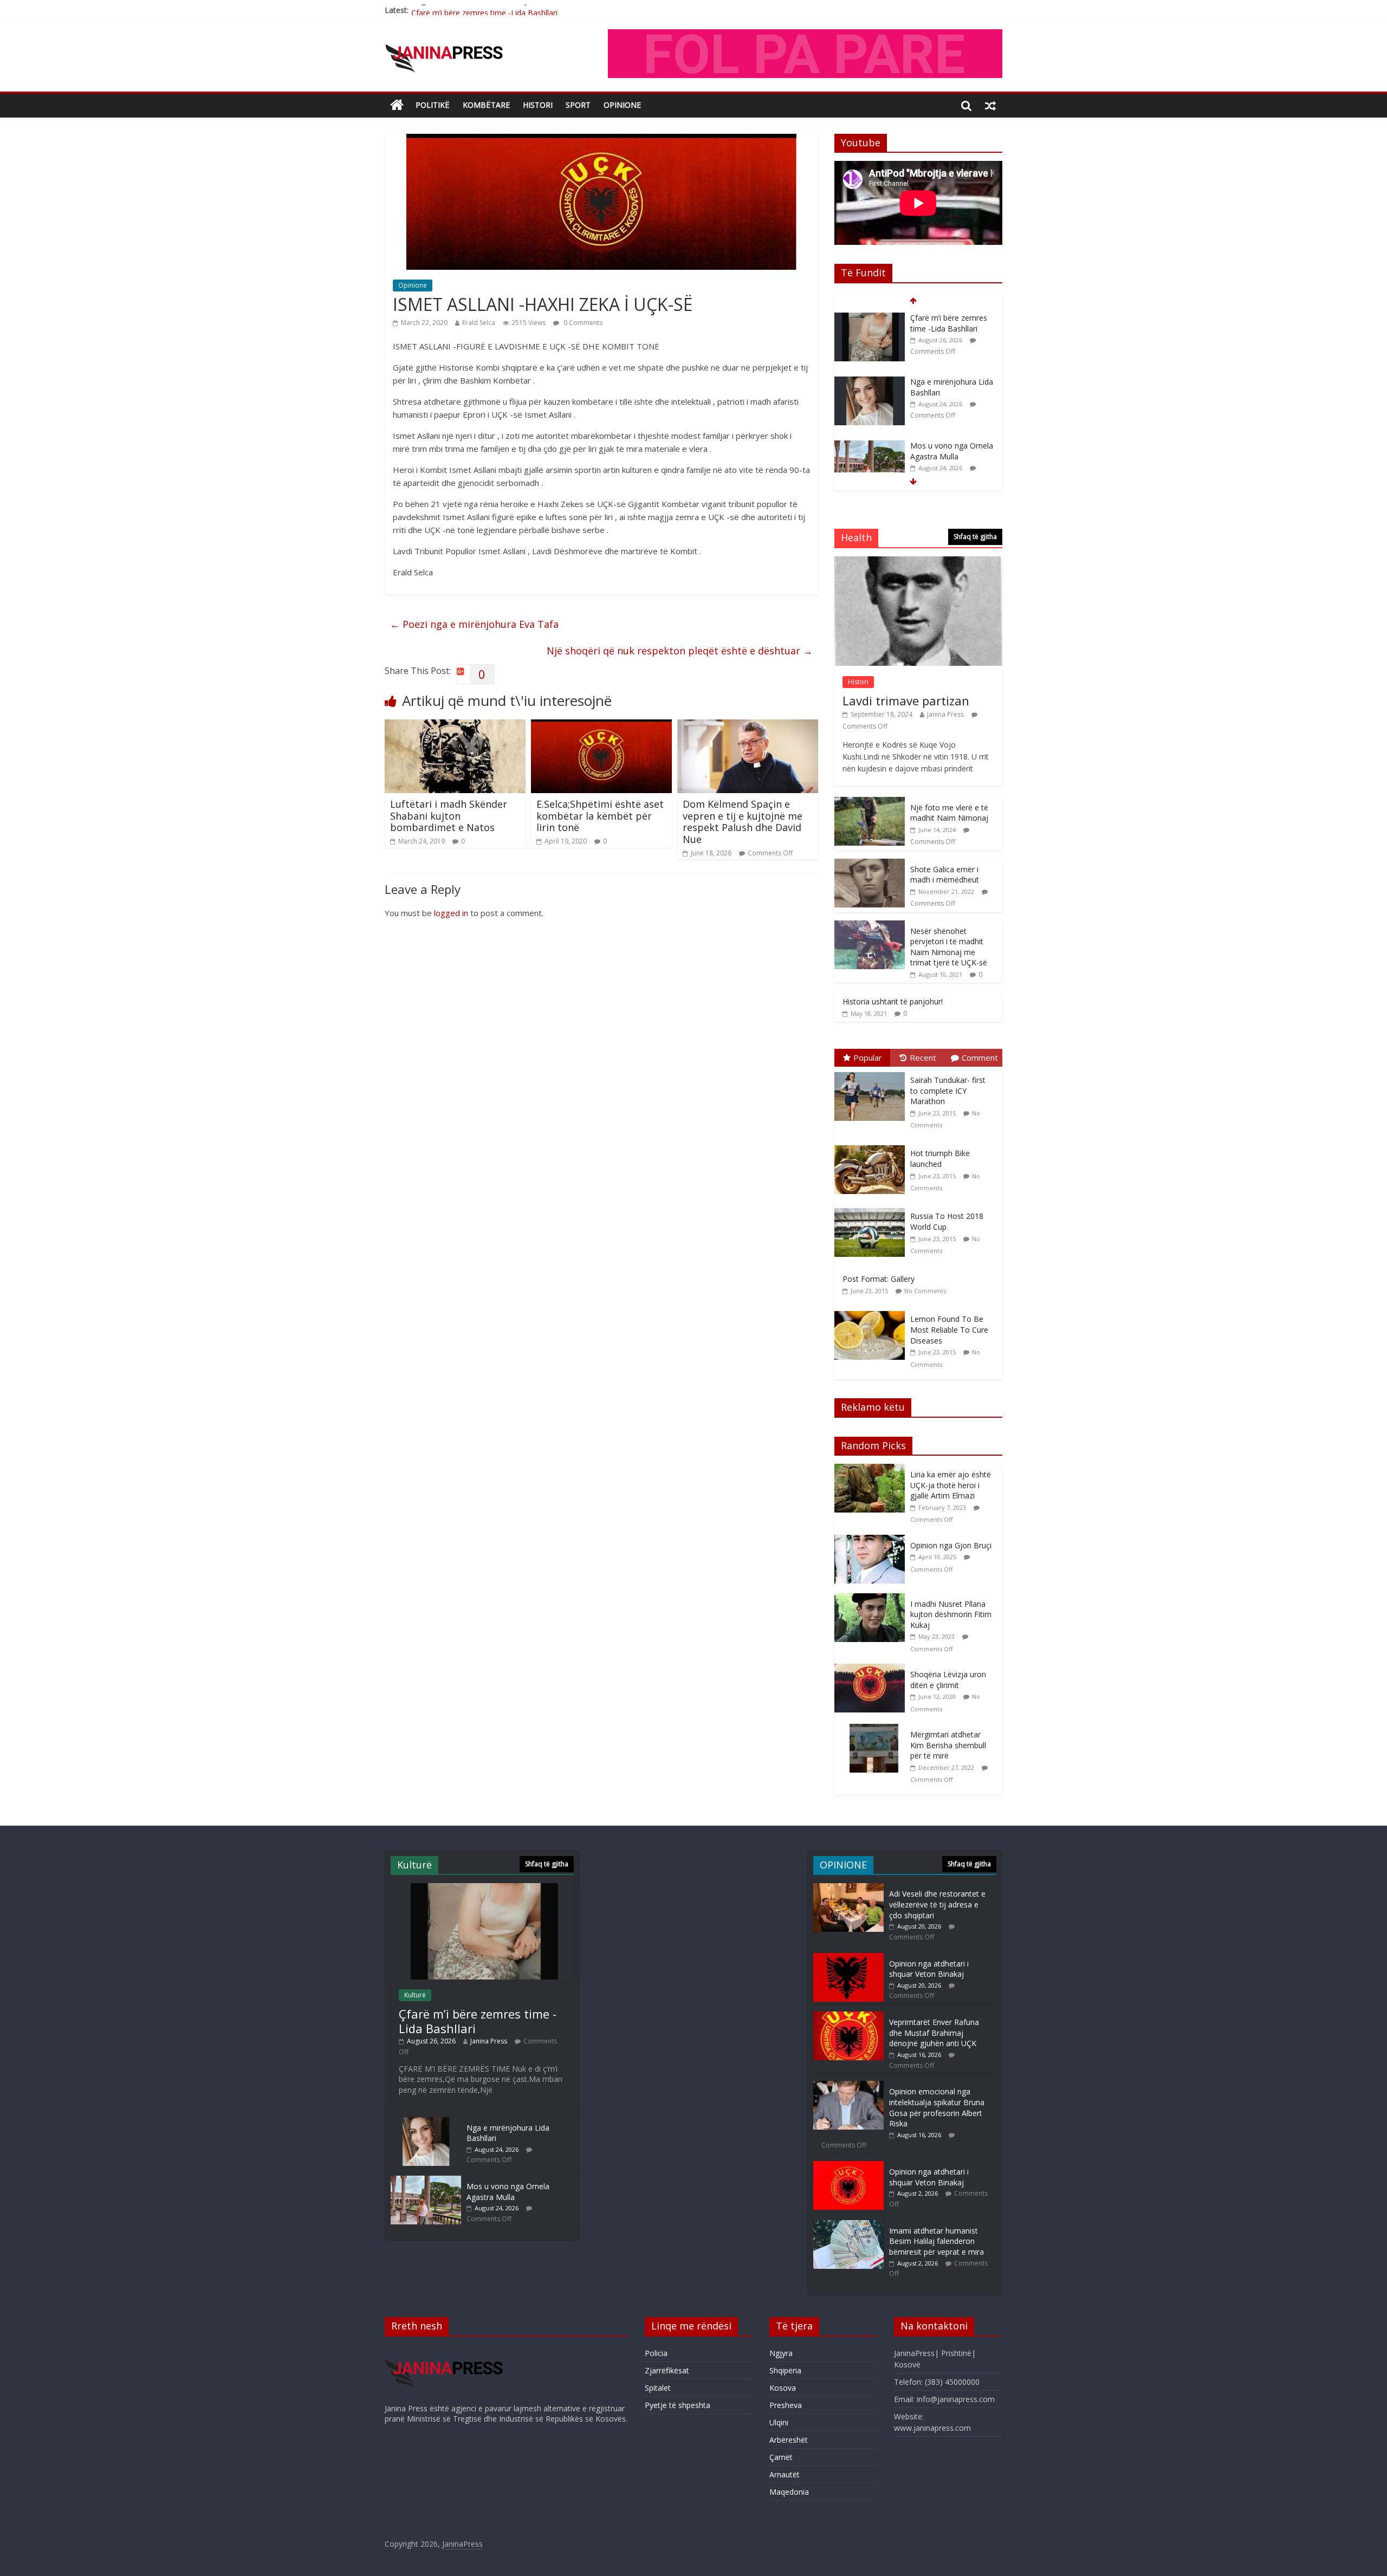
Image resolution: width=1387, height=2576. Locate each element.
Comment (980, 1057)
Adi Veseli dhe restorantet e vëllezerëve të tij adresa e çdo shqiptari (937, 1904)
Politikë (433, 105)
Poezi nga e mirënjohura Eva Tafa (474, 624)
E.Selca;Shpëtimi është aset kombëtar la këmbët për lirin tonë (600, 816)
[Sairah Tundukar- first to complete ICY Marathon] (872, 1072)
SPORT (578, 105)
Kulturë (415, 1995)
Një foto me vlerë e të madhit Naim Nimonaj (949, 813)
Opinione (413, 285)
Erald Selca (479, 323)
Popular (868, 1057)
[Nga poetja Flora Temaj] (870, 446)
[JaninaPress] (397, 105)
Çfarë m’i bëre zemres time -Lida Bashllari (484, 10)
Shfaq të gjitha (975, 537)
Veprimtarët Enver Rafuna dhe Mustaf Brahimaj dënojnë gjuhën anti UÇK (934, 2033)
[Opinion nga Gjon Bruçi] (872, 1540)
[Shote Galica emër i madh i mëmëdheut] (870, 864)
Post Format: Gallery (879, 1279)
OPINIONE (622, 105)
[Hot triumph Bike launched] (872, 1146)
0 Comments (582, 323)
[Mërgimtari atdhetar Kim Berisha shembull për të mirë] (872, 1730)
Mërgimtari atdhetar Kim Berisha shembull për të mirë (948, 1745)
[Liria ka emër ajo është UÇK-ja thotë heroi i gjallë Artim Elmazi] (872, 1469)
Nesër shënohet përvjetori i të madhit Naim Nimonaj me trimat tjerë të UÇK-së (949, 947)
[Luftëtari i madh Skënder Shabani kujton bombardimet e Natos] (455, 726)
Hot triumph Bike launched (940, 1159)
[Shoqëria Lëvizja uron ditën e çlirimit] (872, 1669)
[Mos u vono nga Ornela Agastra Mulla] (870, 382)
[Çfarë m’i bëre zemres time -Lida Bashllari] (482, 1888)
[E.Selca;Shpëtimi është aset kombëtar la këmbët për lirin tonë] (601, 726)
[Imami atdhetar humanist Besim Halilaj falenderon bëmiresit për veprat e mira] (848, 2225)
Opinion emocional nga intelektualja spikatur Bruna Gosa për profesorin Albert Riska (937, 2107)
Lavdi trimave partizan (906, 700)
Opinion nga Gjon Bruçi (951, 1545)
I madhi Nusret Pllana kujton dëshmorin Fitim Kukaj (951, 1614)
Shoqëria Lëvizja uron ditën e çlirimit (948, 1680)
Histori (538, 105)
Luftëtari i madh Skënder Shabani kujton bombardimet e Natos (449, 816)
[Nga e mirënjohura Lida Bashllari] (870, 318)
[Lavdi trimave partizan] (918, 562)
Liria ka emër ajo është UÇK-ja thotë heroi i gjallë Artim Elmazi (951, 1485)
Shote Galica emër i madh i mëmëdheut (945, 875)
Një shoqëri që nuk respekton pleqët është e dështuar (680, 651)
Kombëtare (486, 105)
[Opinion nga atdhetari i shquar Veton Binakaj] (848, 1958)
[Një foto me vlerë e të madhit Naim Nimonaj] (870, 803)
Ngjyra (781, 2353)
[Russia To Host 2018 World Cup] (872, 1208)
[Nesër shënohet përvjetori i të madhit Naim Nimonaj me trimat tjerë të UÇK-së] (870, 926)
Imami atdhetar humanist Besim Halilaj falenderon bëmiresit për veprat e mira (936, 2241)
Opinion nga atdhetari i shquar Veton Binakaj (929, 1969)
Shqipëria (785, 2370)
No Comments (925, 1291)
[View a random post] (990, 105)
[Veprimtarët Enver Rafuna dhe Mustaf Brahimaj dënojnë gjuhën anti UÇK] (848, 2017)
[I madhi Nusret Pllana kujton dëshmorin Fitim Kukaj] (872, 1599)
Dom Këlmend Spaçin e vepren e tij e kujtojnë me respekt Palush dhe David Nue (743, 822)
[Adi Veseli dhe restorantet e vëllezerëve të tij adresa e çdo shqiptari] (848, 1888)
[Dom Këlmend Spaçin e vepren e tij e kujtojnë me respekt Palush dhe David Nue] (748, 726)
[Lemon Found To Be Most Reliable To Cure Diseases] (872, 1311)
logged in (451, 913)
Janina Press (945, 714)
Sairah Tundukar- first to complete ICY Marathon (948, 1091)
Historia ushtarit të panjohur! (893, 1001)
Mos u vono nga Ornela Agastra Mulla (952, 387)
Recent (923, 1057)
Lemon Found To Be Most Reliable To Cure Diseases (949, 1329)
